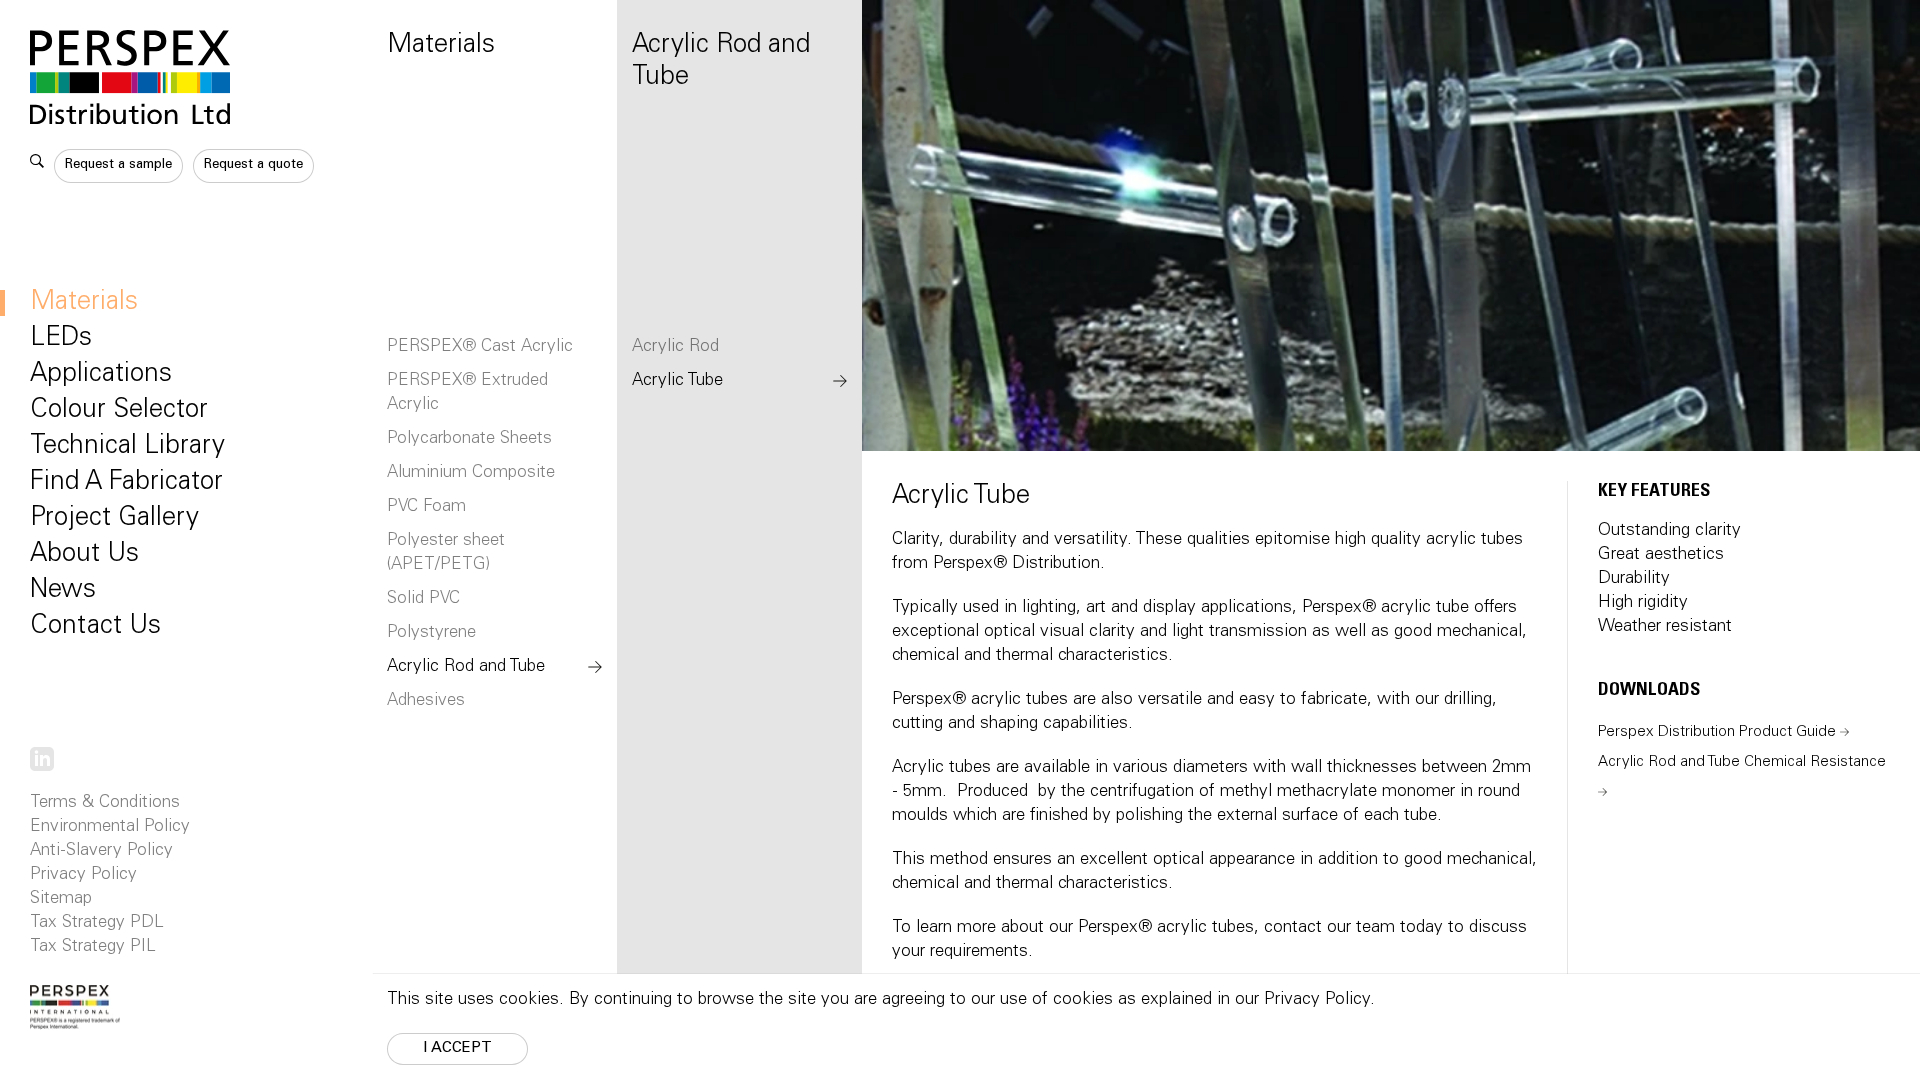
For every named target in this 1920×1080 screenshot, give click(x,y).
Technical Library (127, 447)
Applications (101, 375)
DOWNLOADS (1649, 691)
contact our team (1329, 928)
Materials (84, 303)
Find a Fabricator (126, 483)
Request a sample (118, 165)
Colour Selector (119, 411)
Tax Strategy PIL (93, 947)
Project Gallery (114, 519)
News (63, 591)
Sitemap (61, 899)
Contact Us (95, 627)
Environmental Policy (110, 827)
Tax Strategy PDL (97, 923)
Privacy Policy (83, 875)
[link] (42, 759)
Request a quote (253, 165)
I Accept (457, 1048)
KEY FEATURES (1654, 492)
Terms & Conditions (105, 803)
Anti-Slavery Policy (101, 851)
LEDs (61, 339)
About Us (84, 555)
